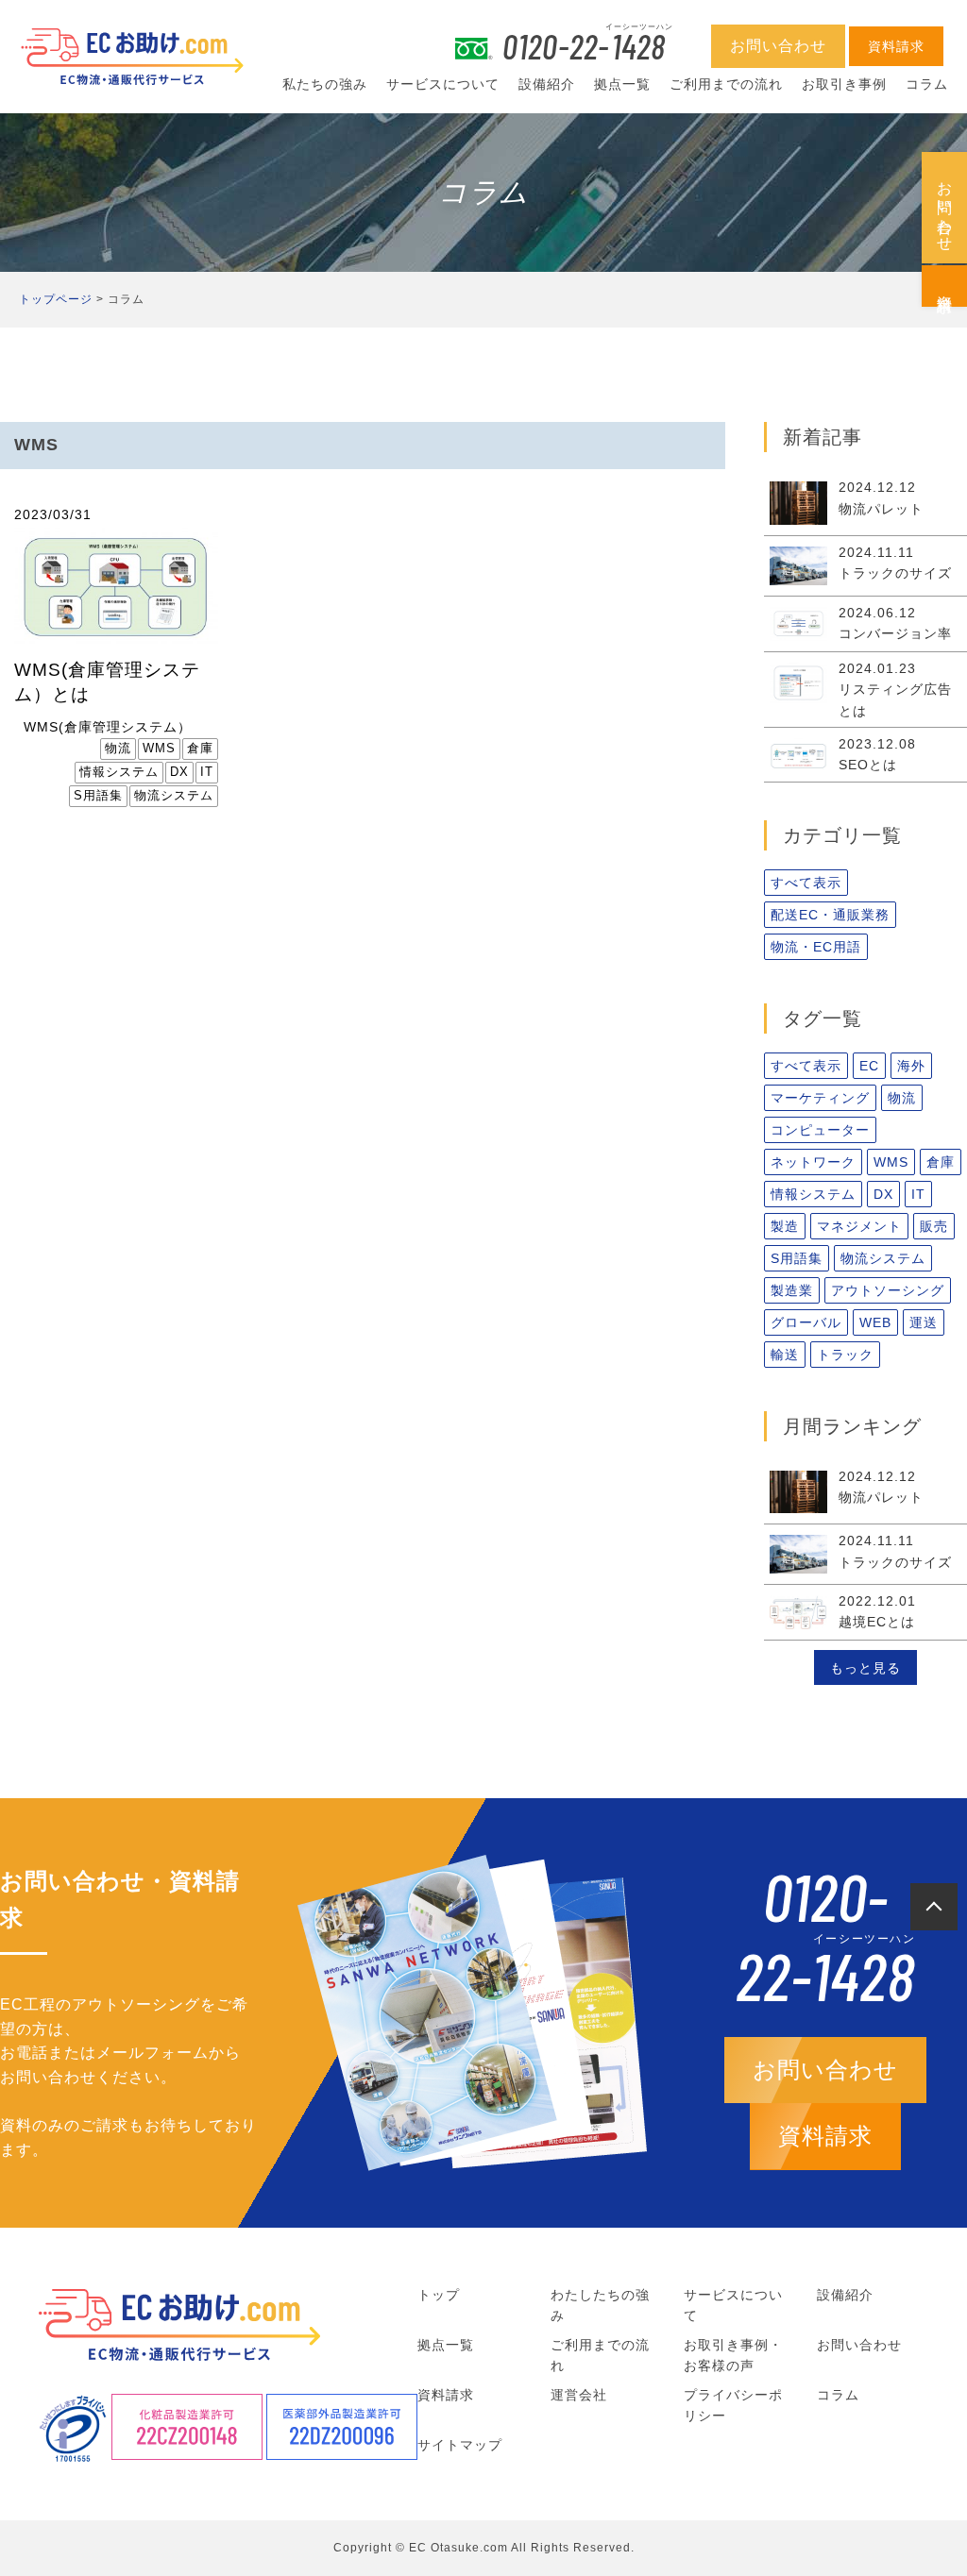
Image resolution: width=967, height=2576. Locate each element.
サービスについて (443, 84)
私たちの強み (325, 84)
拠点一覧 (622, 84)
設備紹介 (547, 84)
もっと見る (865, 1668)
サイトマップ (460, 2445)
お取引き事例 (844, 84)
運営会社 (579, 2395)
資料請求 (945, 286)
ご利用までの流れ (726, 84)
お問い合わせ (945, 208)
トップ (439, 2295)
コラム (927, 84)
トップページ (56, 299)
